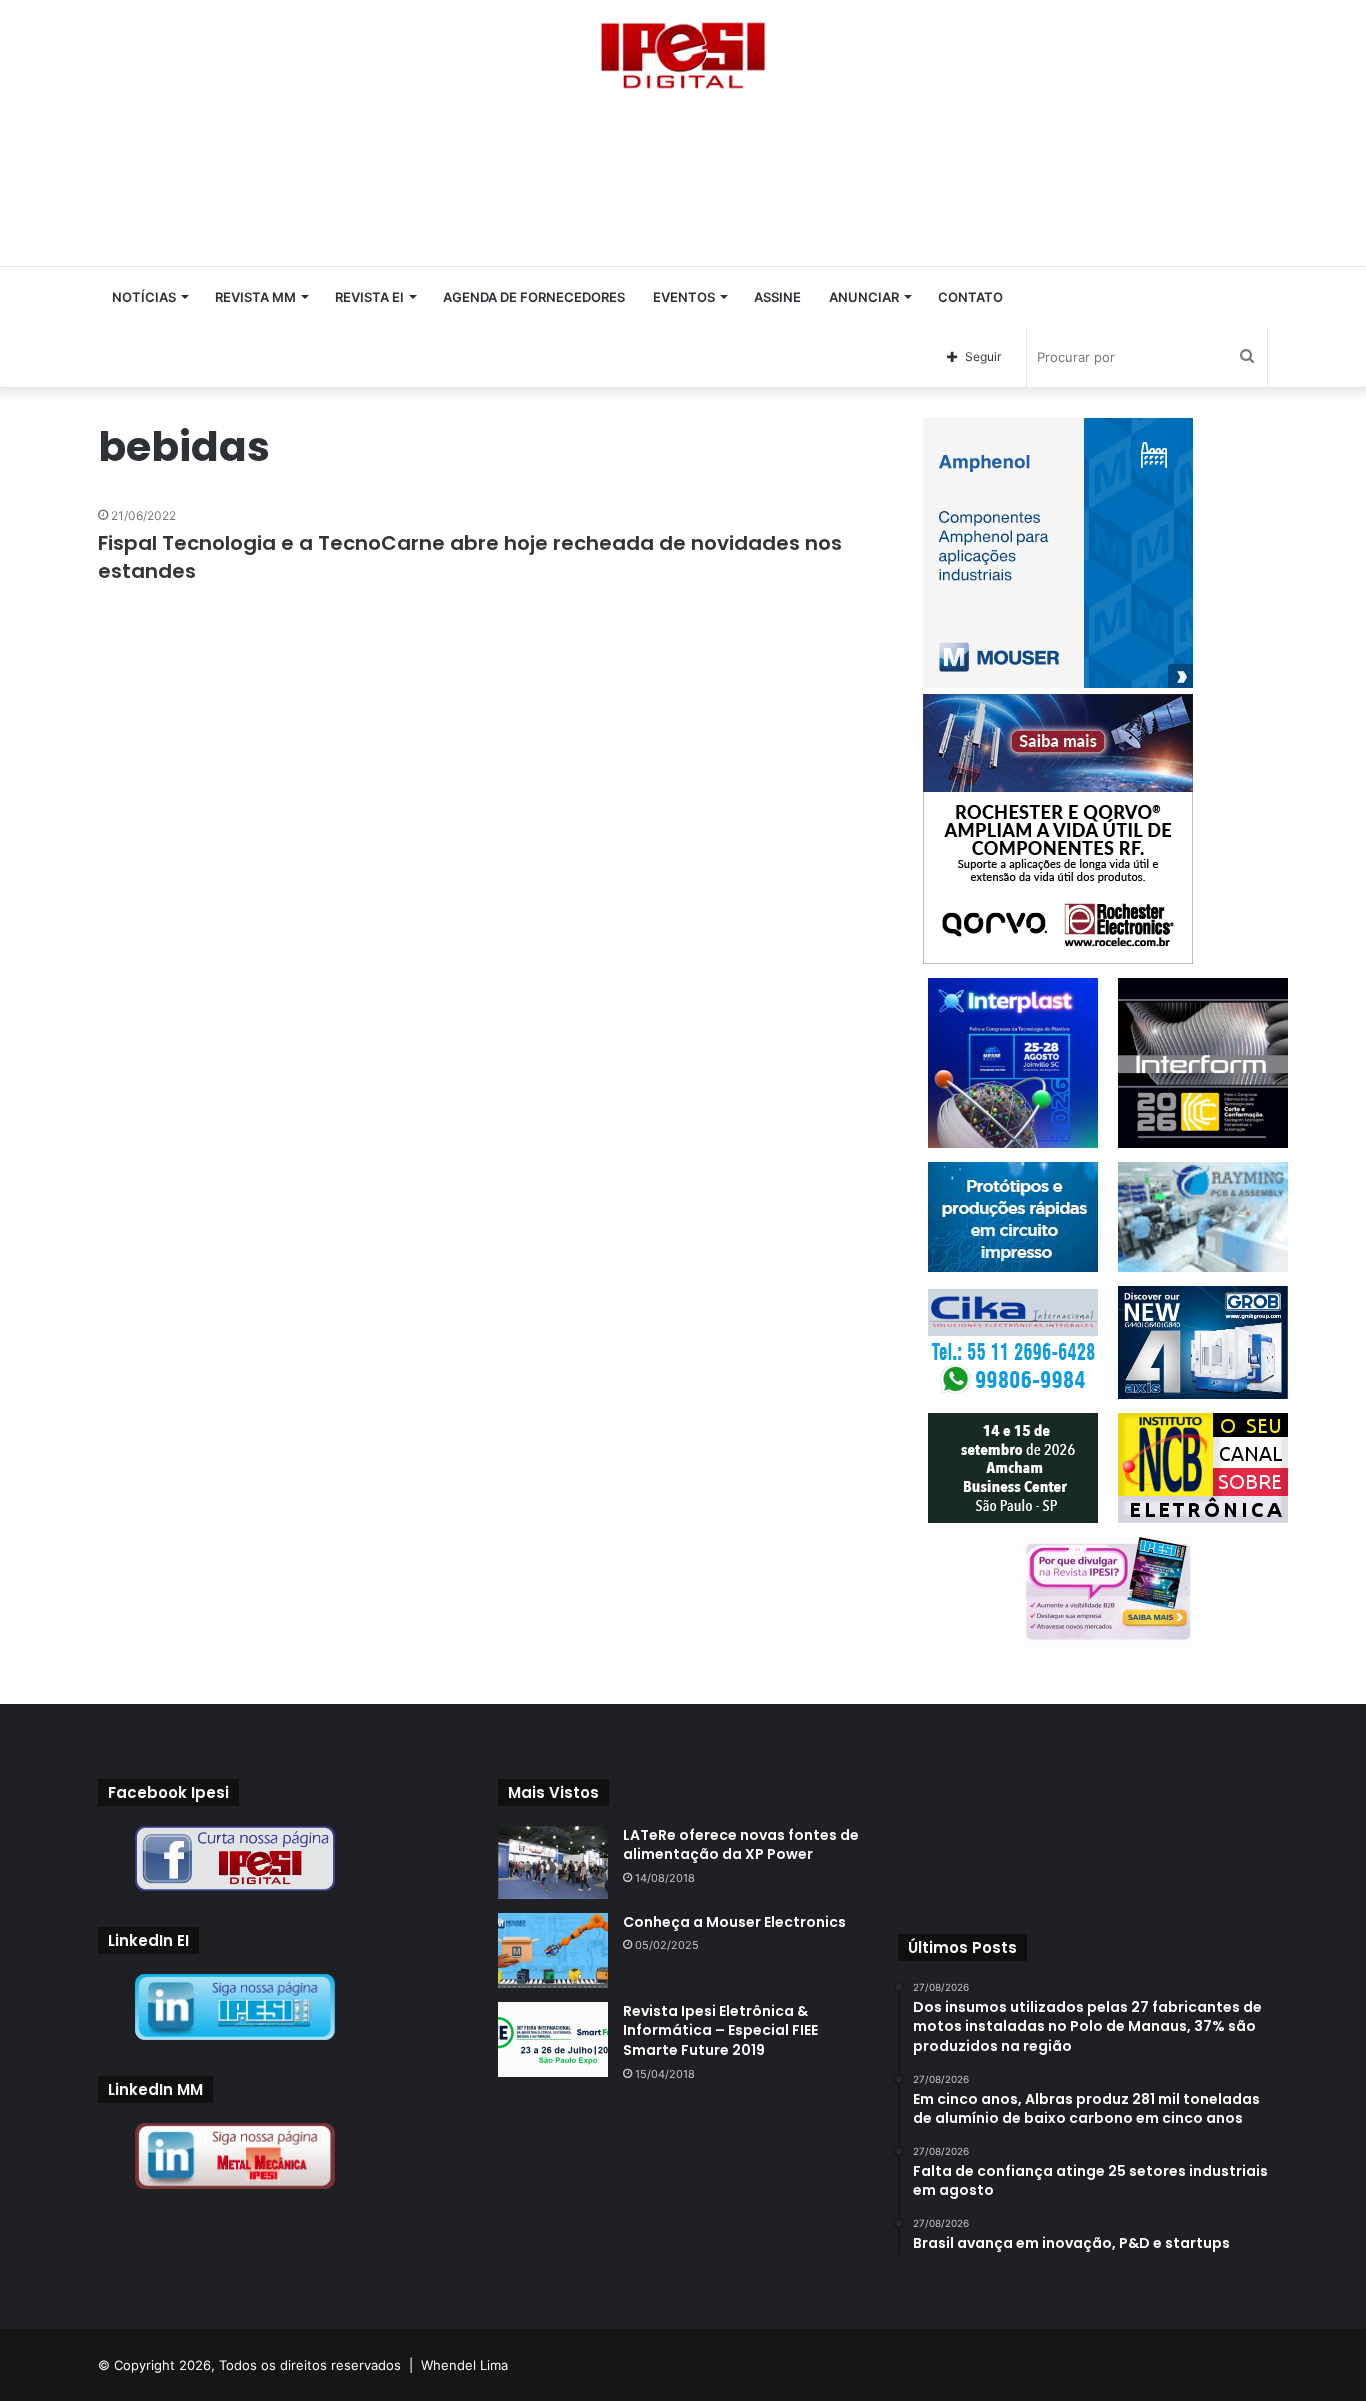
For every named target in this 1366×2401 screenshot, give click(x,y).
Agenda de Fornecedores (534, 297)
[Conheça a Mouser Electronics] (553, 1950)
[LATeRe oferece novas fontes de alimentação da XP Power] (553, 1862)
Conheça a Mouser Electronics (734, 1922)
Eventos (684, 297)
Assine (777, 297)
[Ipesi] (683, 50)
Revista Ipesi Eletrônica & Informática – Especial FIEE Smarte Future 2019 (720, 2030)
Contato (970, 297)
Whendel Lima (464, 2365)
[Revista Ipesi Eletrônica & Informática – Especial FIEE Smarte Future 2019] (553, 2039)
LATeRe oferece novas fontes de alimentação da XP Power (741, 1845)
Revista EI (369, 297)
